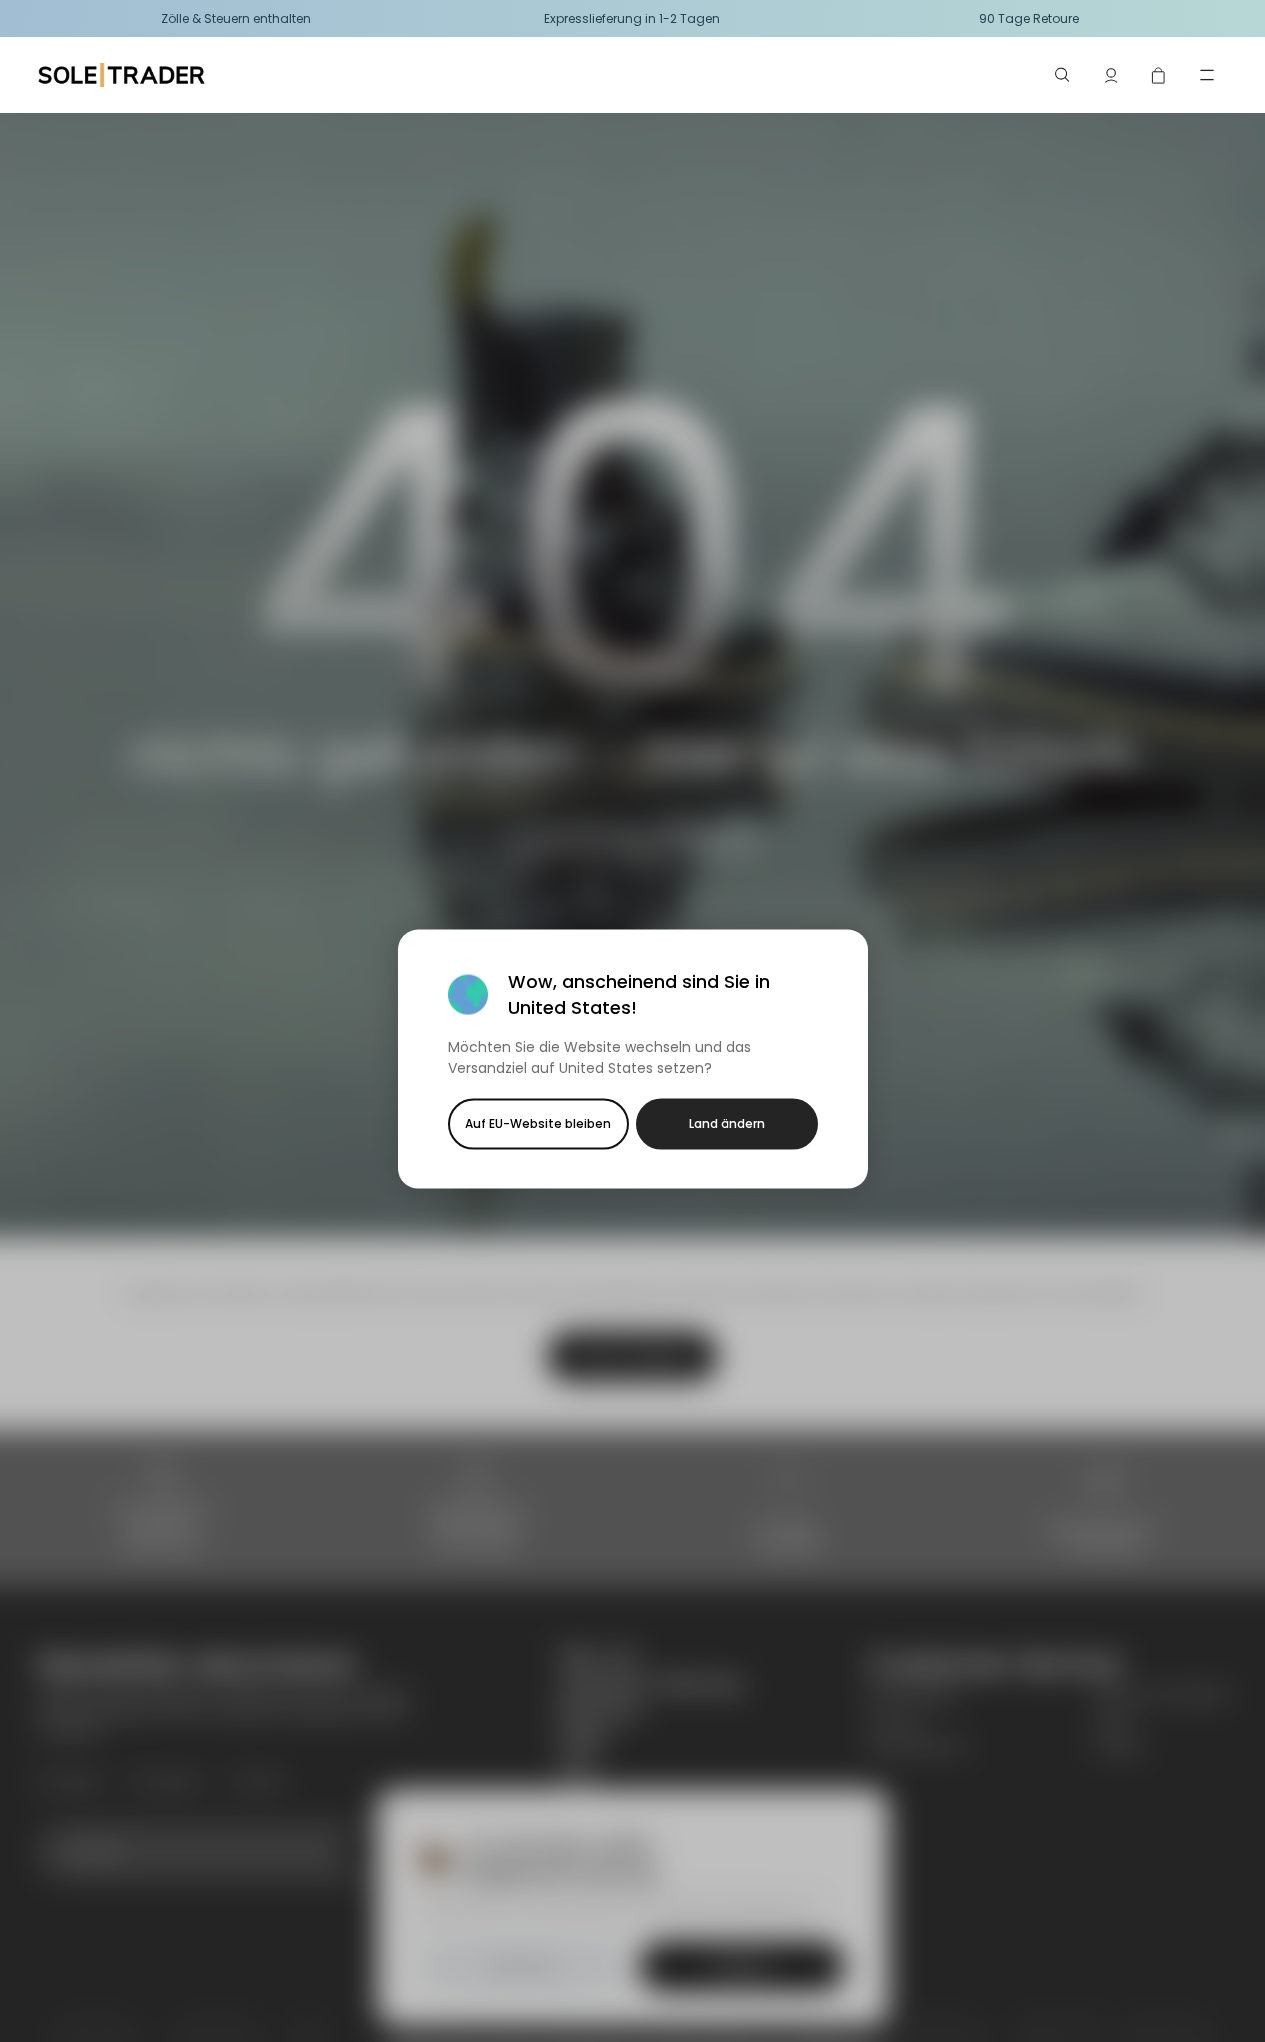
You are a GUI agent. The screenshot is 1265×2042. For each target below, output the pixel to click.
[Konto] (1111, 75)
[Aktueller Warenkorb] (1159, 75)
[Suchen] (1063, 75)
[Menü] (1207, 75)
